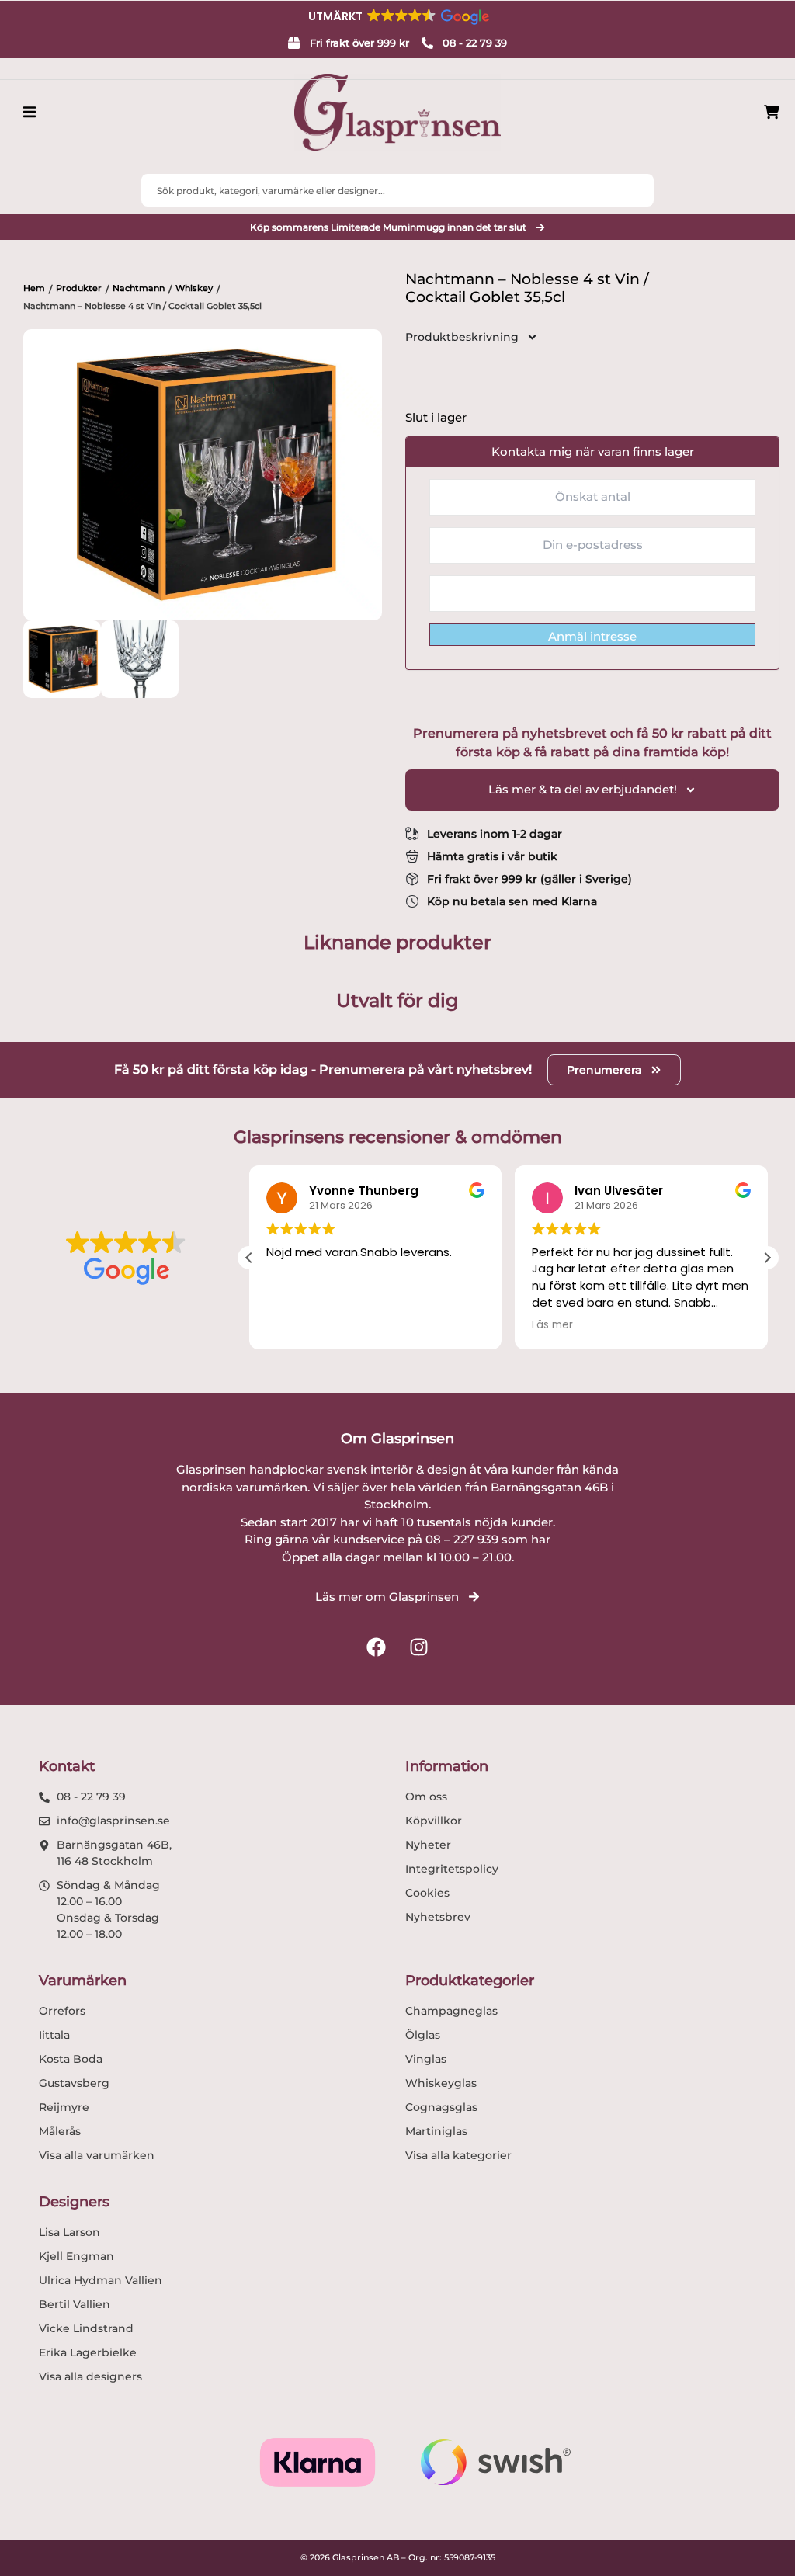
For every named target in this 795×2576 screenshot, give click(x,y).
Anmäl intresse (592, 636)
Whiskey (194, 288)
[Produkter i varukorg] (772, 112)
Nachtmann (139, 288)
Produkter (79, 288)
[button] (397, 16)
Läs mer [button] (552, 1325)
